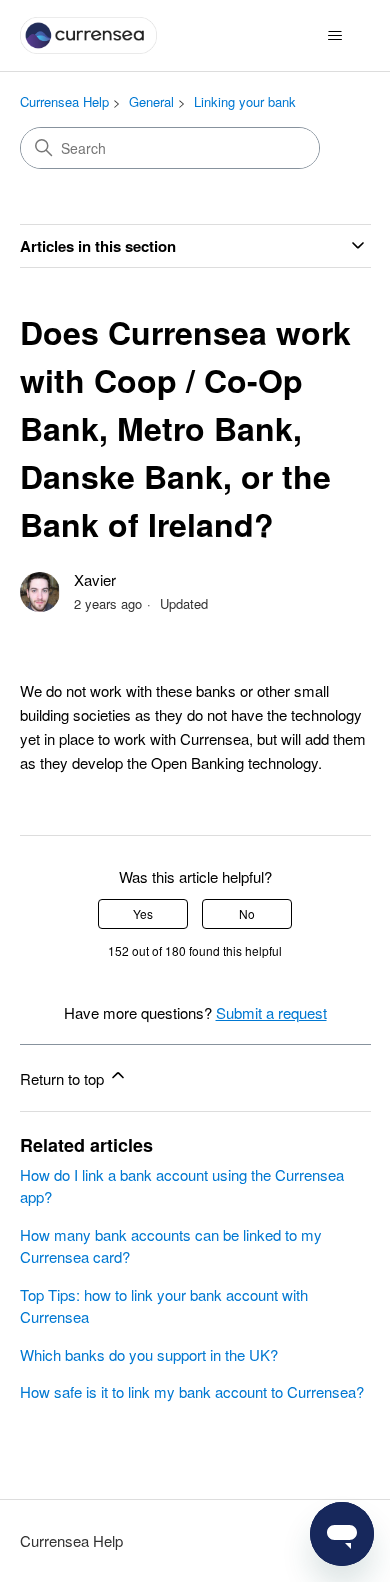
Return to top (64, 1078)
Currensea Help (64, 101)
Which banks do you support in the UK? (149, 1354)
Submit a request (271, 1012)
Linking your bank (245, 101)
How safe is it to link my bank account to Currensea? (192, 1391)
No (247, 913)
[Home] (89, 35)
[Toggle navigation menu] (335, 36)
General (151, 101)
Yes (143, 913)
